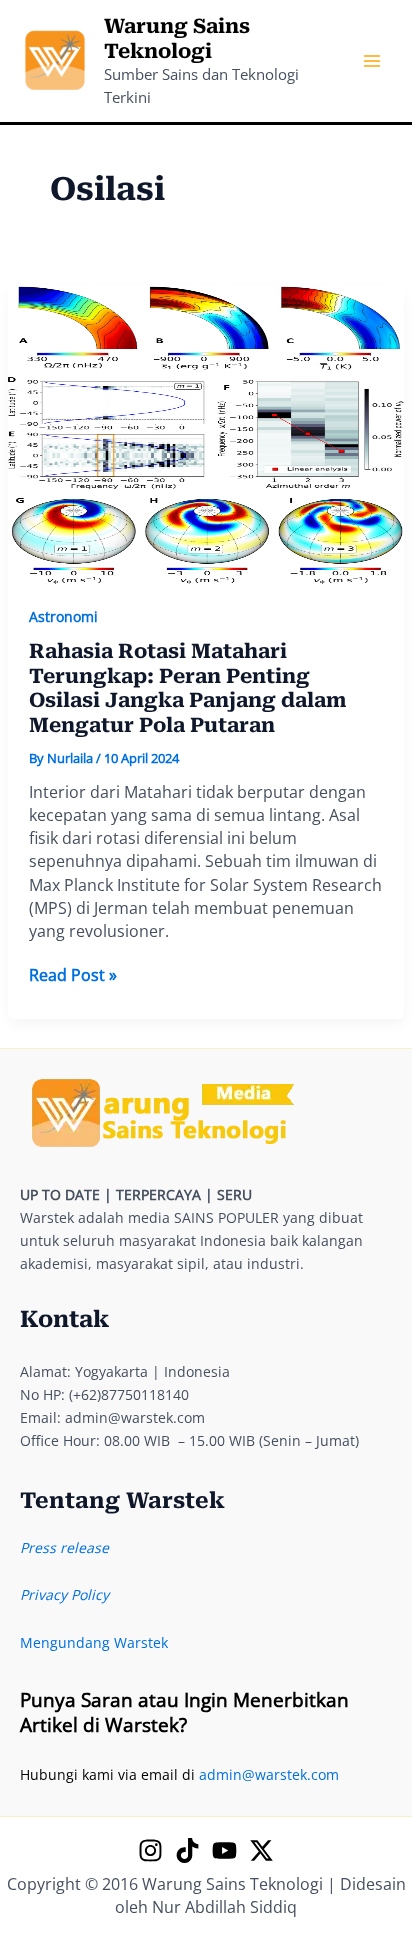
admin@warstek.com (269, 1774)
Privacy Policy (64, 1594)
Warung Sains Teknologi (177, 38)
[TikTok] (187, 1850)
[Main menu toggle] (371, 61)
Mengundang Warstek (94, 1642)
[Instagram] (150, 1850)
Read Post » (73, 975)
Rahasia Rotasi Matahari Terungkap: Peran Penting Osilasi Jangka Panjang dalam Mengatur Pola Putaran (187, 688)
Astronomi (63, 616)
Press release (64, 1547)
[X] (261, 1850)
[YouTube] (224, 1850)
